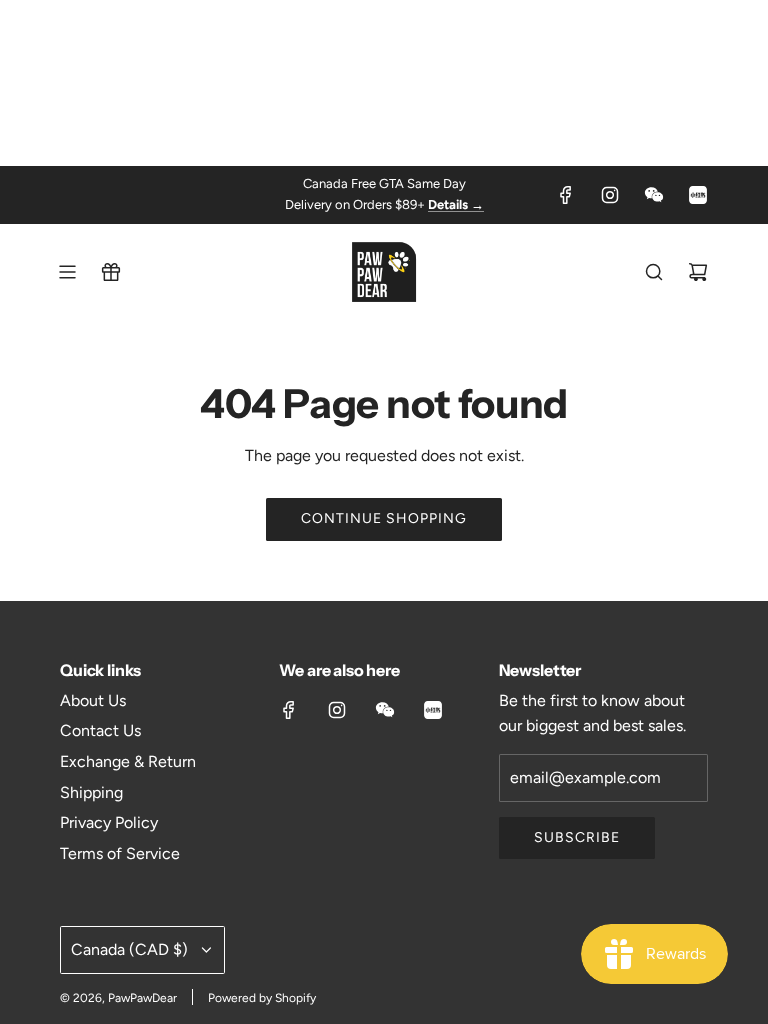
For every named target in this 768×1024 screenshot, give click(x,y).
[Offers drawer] (111, 272)
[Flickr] (654, 195)
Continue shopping (384, 518)
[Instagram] (610, 195)
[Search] (654, 272)
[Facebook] (566, 195)
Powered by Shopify (262, 998)
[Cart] (698, 272)
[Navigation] (67, 272)
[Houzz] (698, 195)
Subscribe (577, 837)
